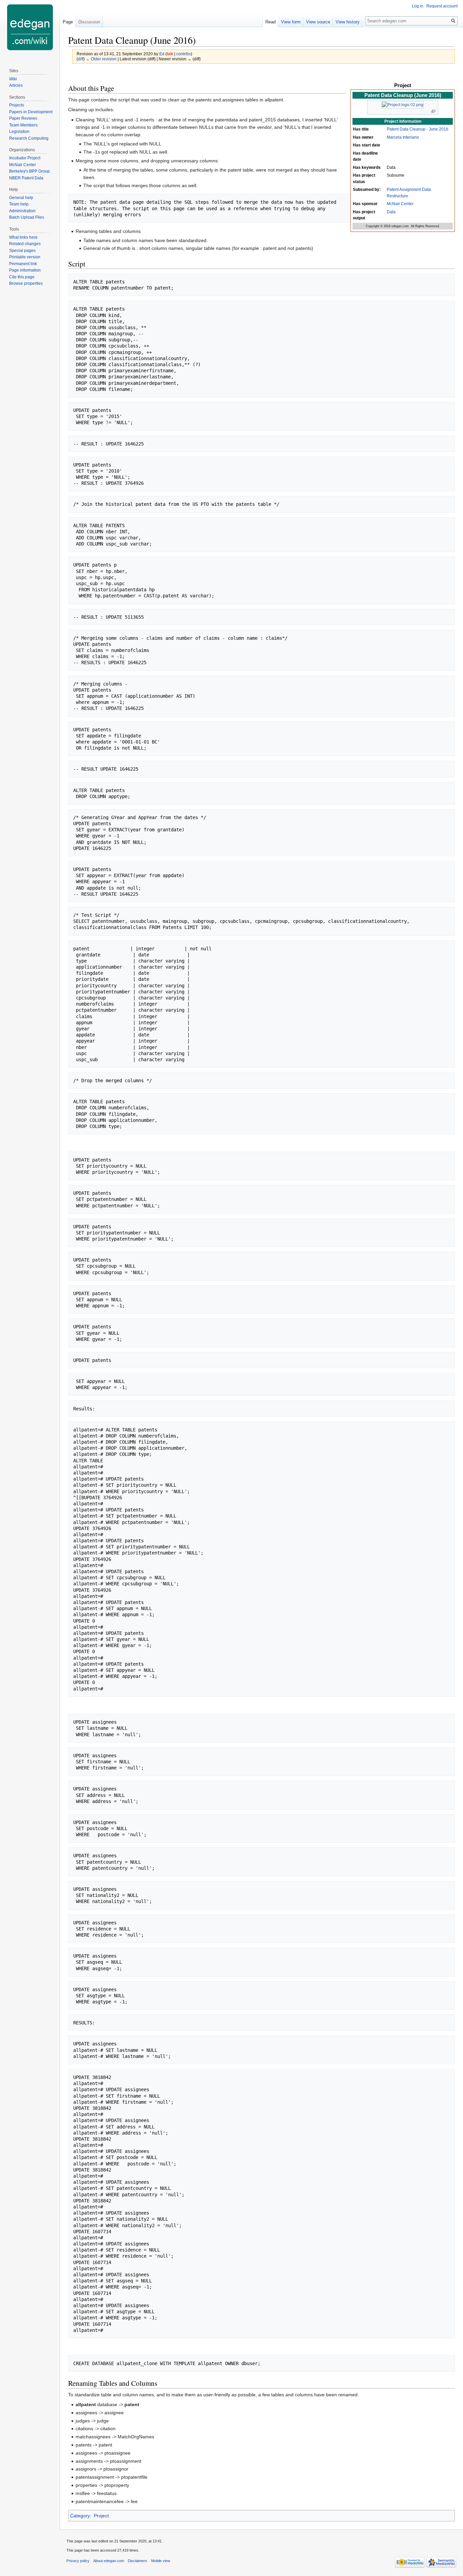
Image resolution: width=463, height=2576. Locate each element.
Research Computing (29, 138)
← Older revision (101, 59)
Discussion (89, 22)
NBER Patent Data (26, 178)
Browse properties (26, 283)
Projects (17, 105)
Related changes (25, 244)
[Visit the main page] (30, 27)
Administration (22, 211)
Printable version (25, 257)
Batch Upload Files (27, 217)
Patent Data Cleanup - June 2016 (418, 129)
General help (21, 198)
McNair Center (400, 204)
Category (80, 2516)
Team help (19, 204)
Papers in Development (31, 112)
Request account (442, 6)
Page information (25, 270)
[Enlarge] (433, 111)
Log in (418, 6)
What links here (23, 237)
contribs (184, 54)
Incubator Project (25, 158)
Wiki (13, 79)
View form (291, 22)
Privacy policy (78, 2561)
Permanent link (23, 264)
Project (101, 2516)
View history (348, 22)
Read (270, 22)
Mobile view (161, 2561)
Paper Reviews (23, 118)
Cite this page (22, 277)
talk (170, 54)
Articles (16, 85)
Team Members (23, 125)
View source (318, 22)
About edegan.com (109, 2561)
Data (391, 212)
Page (68, 22)
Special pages (22, 251)
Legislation (19, 132)
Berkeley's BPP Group (29, 171)
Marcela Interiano (403, 137)
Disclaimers (137, 2561)
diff (81, 59)
